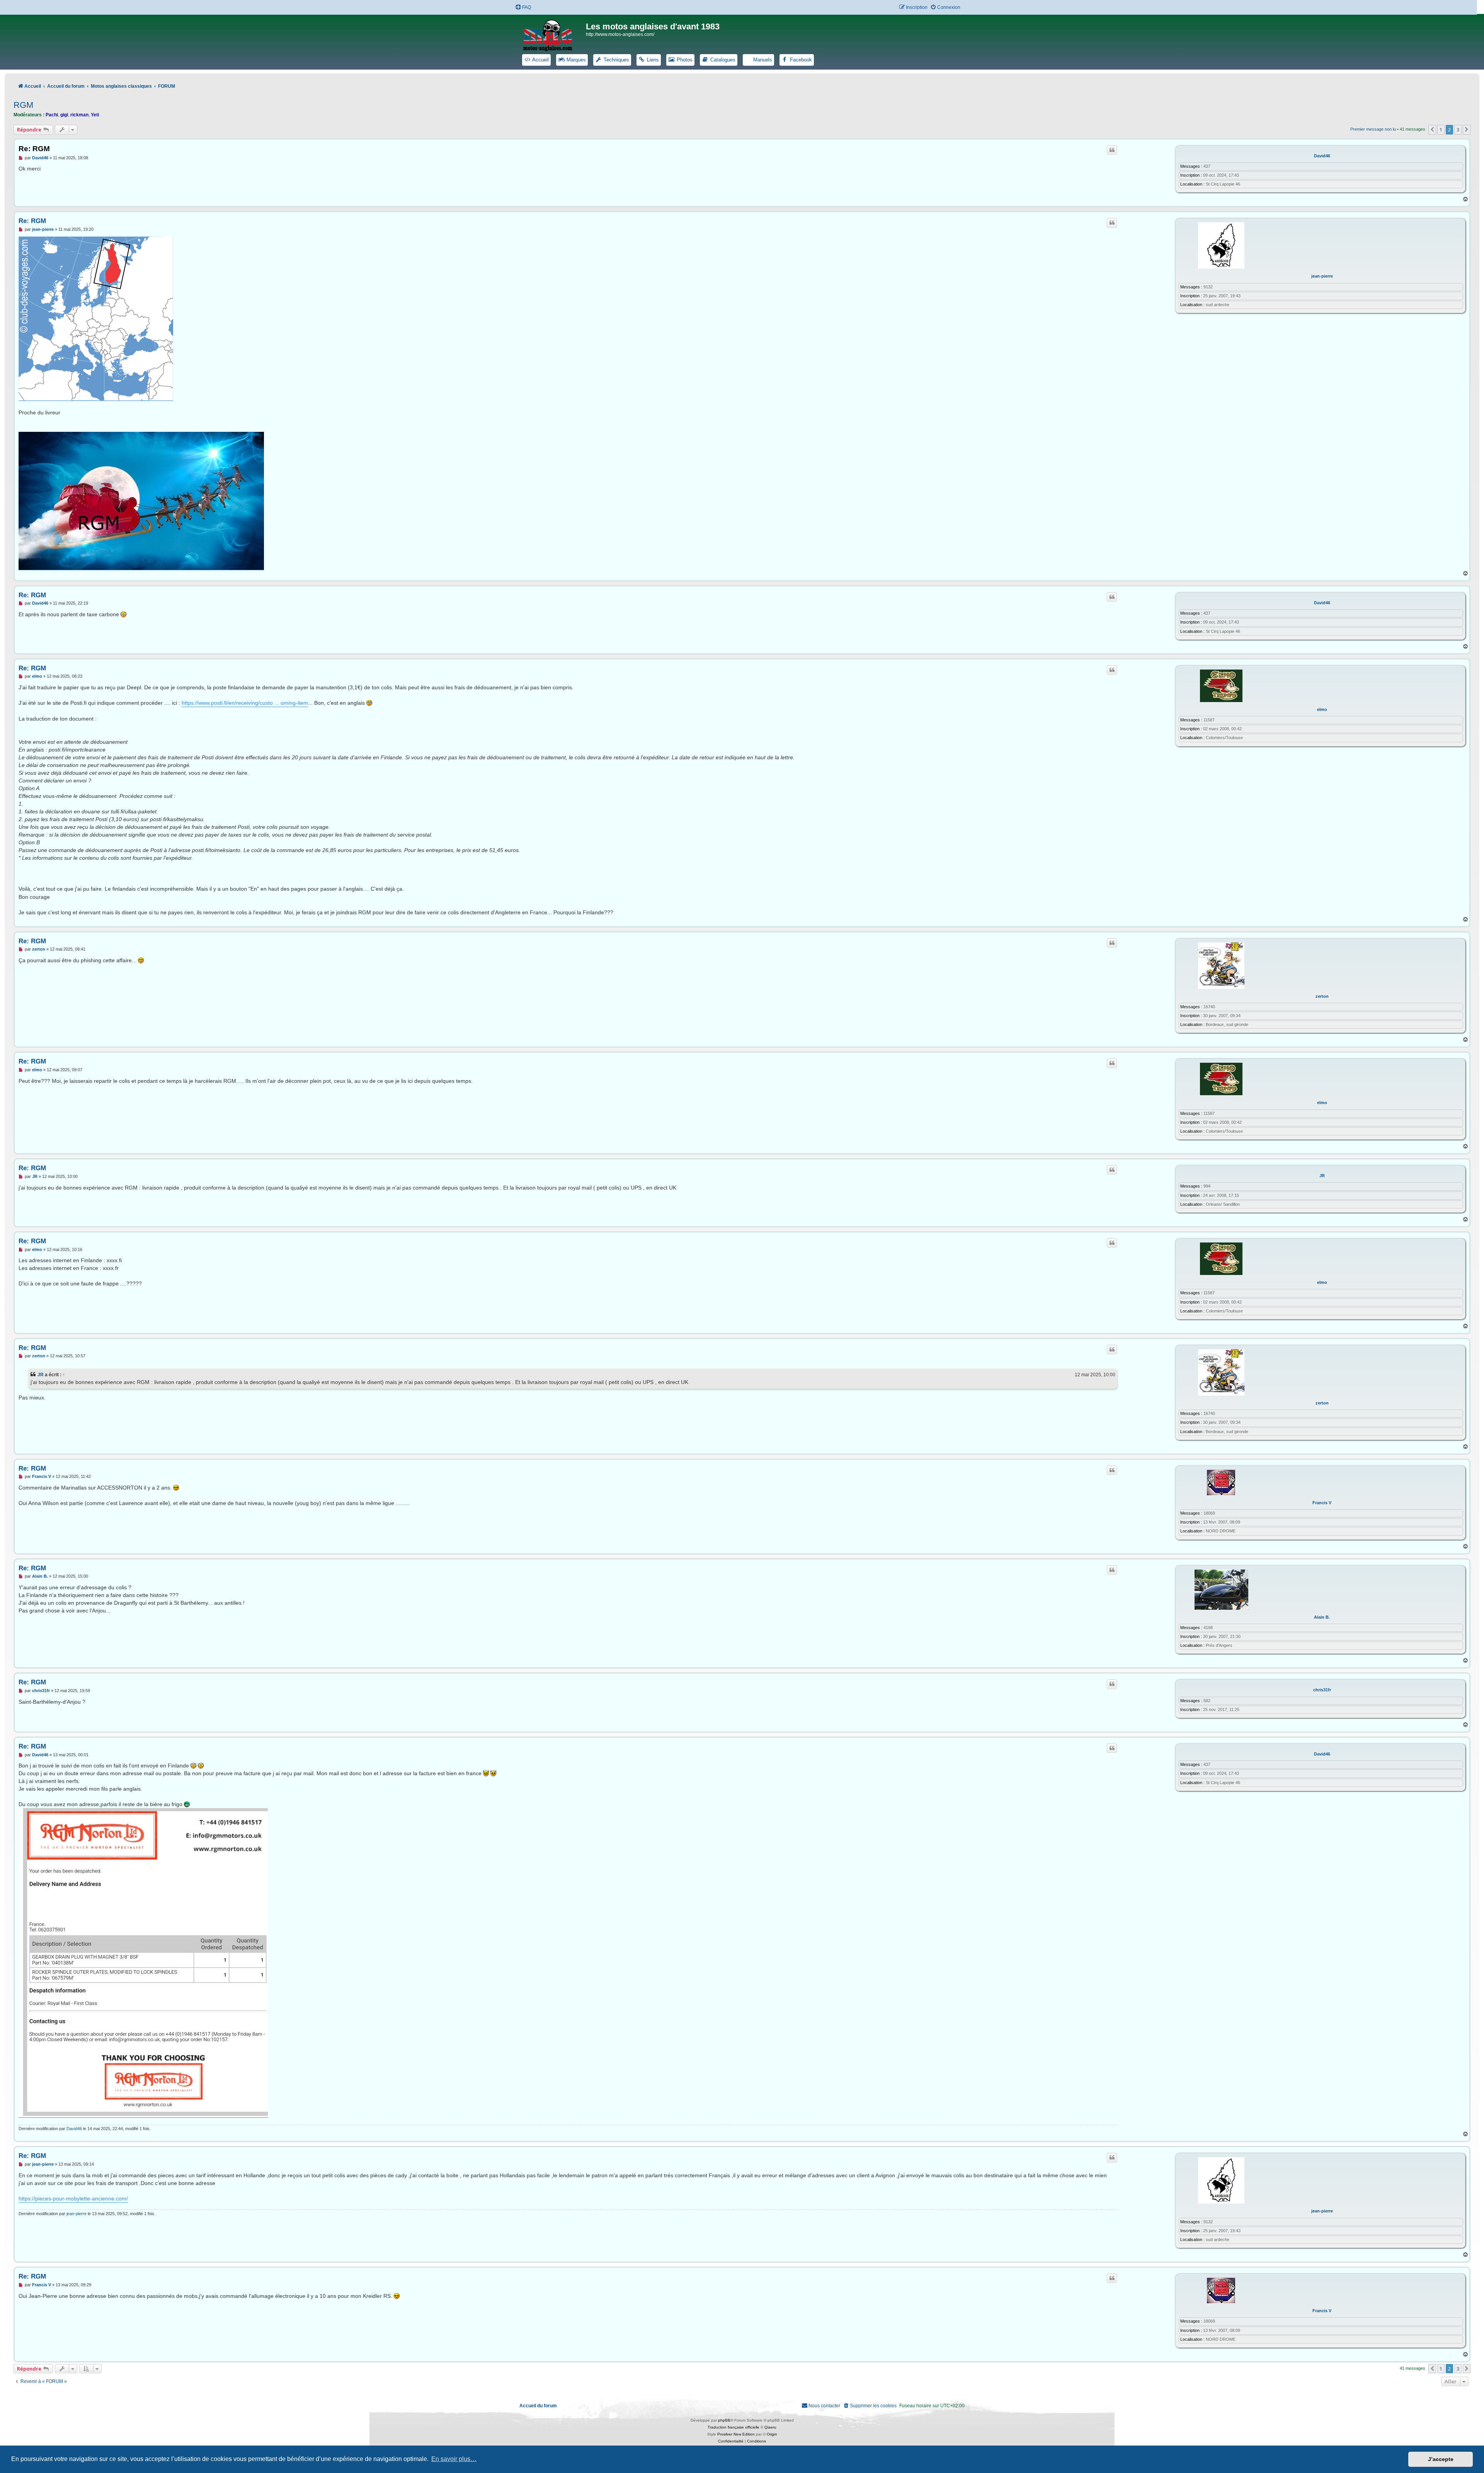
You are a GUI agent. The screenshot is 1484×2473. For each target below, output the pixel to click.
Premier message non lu (1373, 129)
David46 (1322, 156)
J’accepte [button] (1441, 2459)
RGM (23, 105)
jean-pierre (1322, 276)
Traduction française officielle (733, 2427)
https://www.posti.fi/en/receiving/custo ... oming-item (245, 703)
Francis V (1322, 1503)
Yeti (95, 115)
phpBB (724, 2420)
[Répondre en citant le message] (1112, 150)
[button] (1432, 130)
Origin (772, 2434)
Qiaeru (770, 2427)
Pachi (52, 115)
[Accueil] (553, 34)
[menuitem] (523, 8)
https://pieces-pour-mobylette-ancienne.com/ (73, 2199)
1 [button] (1441, 130)
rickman (79, 115)
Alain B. (1322, 1617)
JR (1322, 1176)
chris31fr (1322, 1690)
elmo (1322, 709)
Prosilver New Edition (736, 2434)
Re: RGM (34, 149)
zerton (1322, 996)
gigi (64, 115)
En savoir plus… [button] (454, 2459)
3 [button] (1458, 130)
